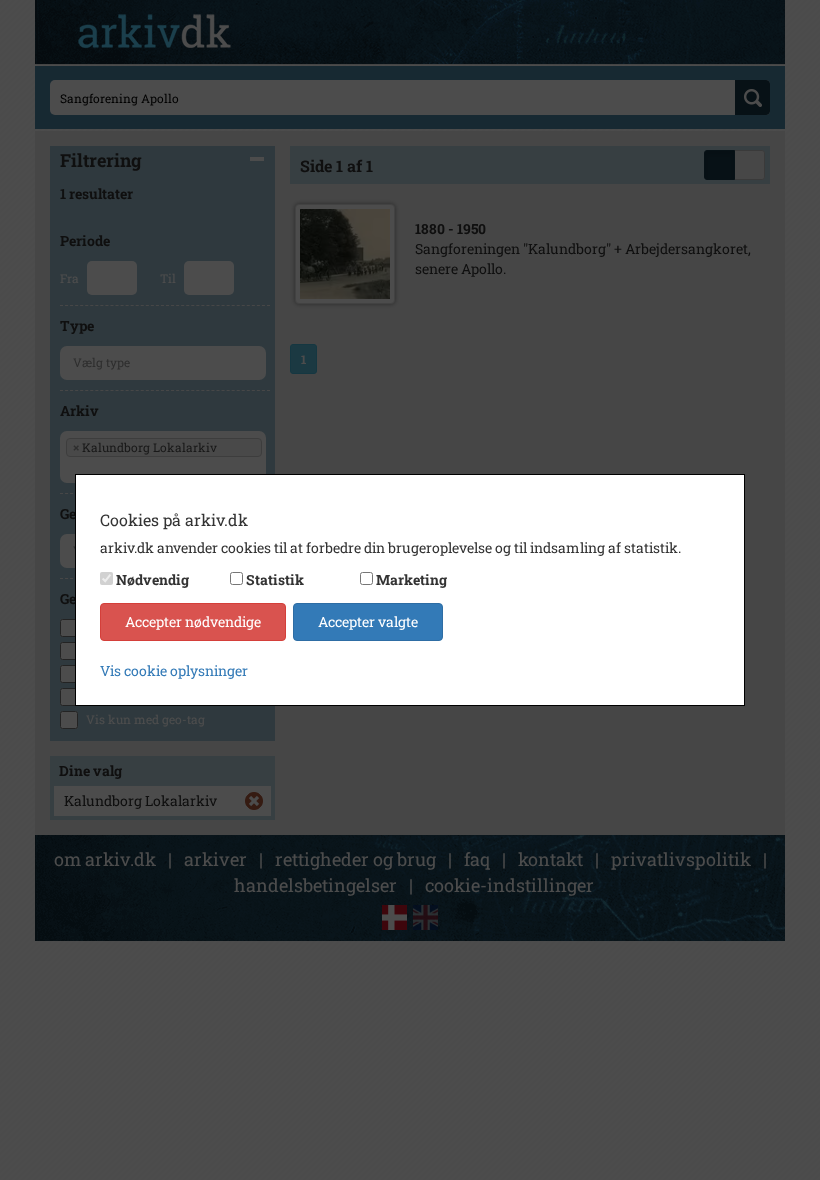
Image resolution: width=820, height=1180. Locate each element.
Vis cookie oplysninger (174, 670)
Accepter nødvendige (193, 621)
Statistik (275, 579)
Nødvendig (152, 579)
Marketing (411, 579)
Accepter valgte (368, 621)
